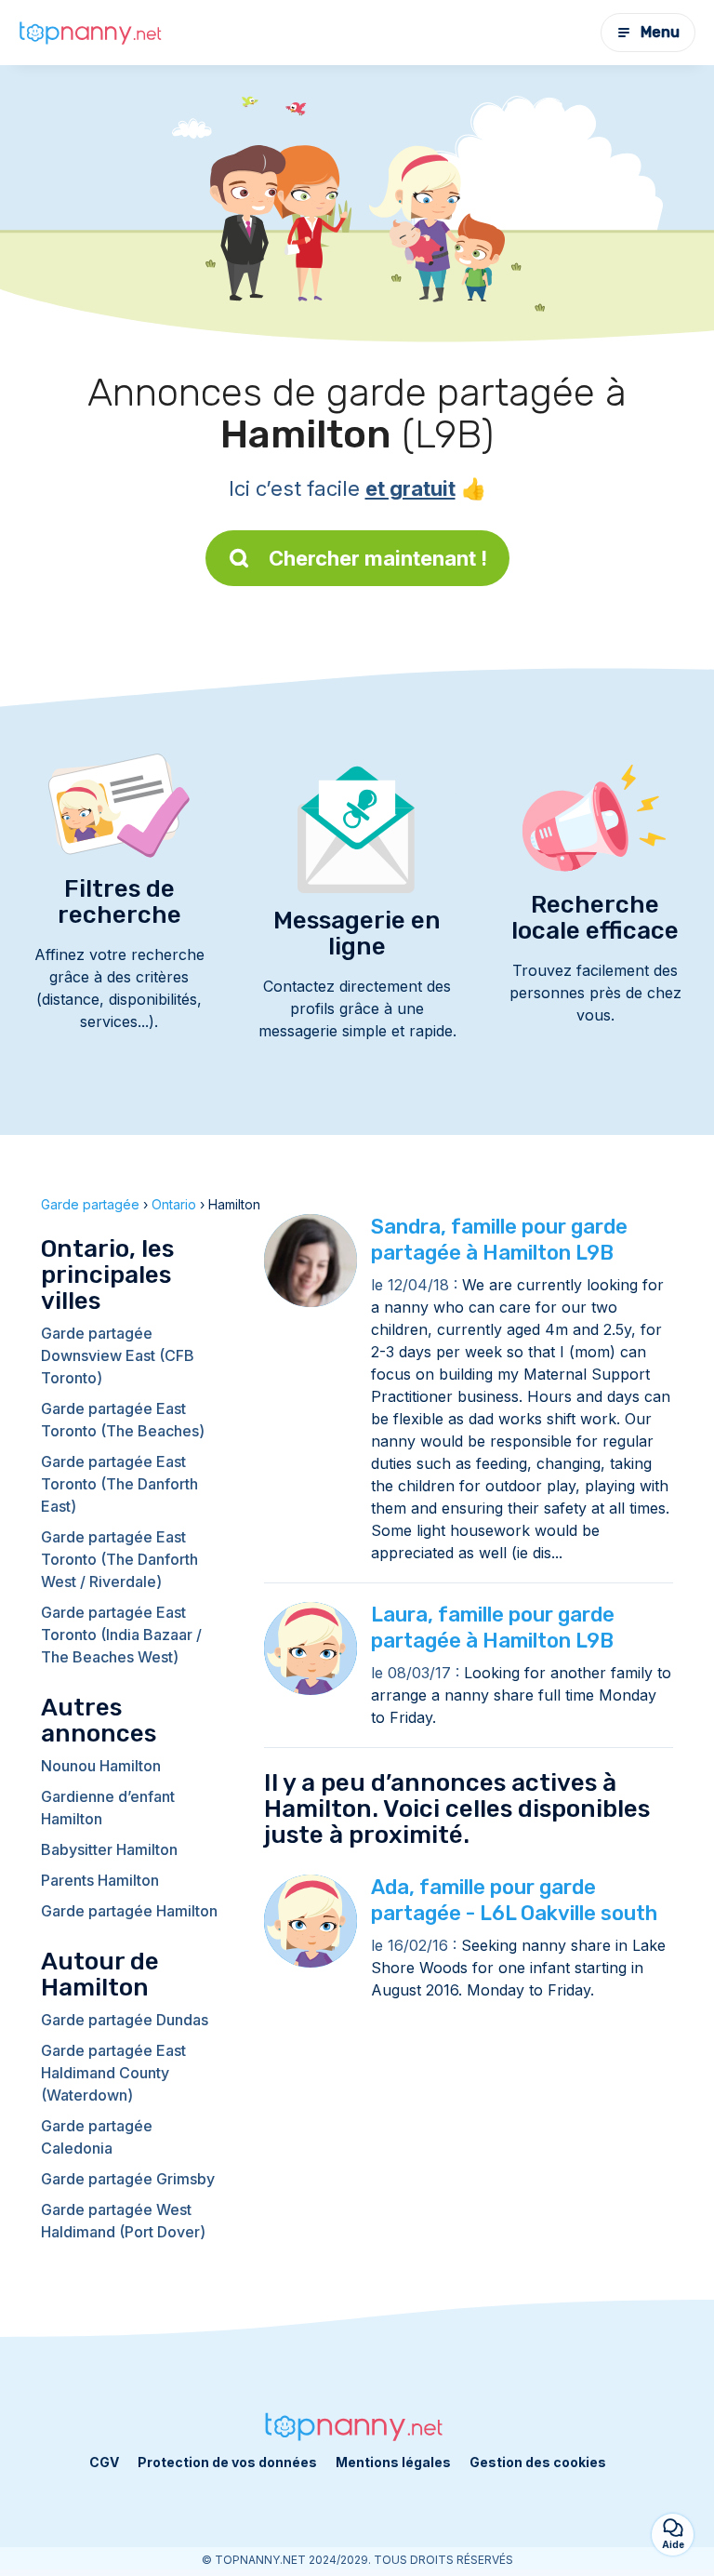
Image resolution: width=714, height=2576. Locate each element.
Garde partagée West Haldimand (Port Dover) (123, 2221)
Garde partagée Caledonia (97, 2137)
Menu (660, 32)
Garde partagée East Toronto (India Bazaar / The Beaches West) (121, 1635)
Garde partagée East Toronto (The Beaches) (123, 1420)
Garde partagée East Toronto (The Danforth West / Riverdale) (119, 1559)
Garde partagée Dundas (125, 2020)
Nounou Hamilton (101, 1766)
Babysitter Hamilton (109, 1849)
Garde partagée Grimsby (128, 2179)
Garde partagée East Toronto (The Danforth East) (119, 1484)
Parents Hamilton (100, 1880)
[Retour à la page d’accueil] (93, 33)
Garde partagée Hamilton (129, 1911)
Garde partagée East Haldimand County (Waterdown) (113, 2073)
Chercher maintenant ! (378, 558)
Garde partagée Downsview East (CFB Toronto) (118, 1355)
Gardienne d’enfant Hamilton (108, 1808)
